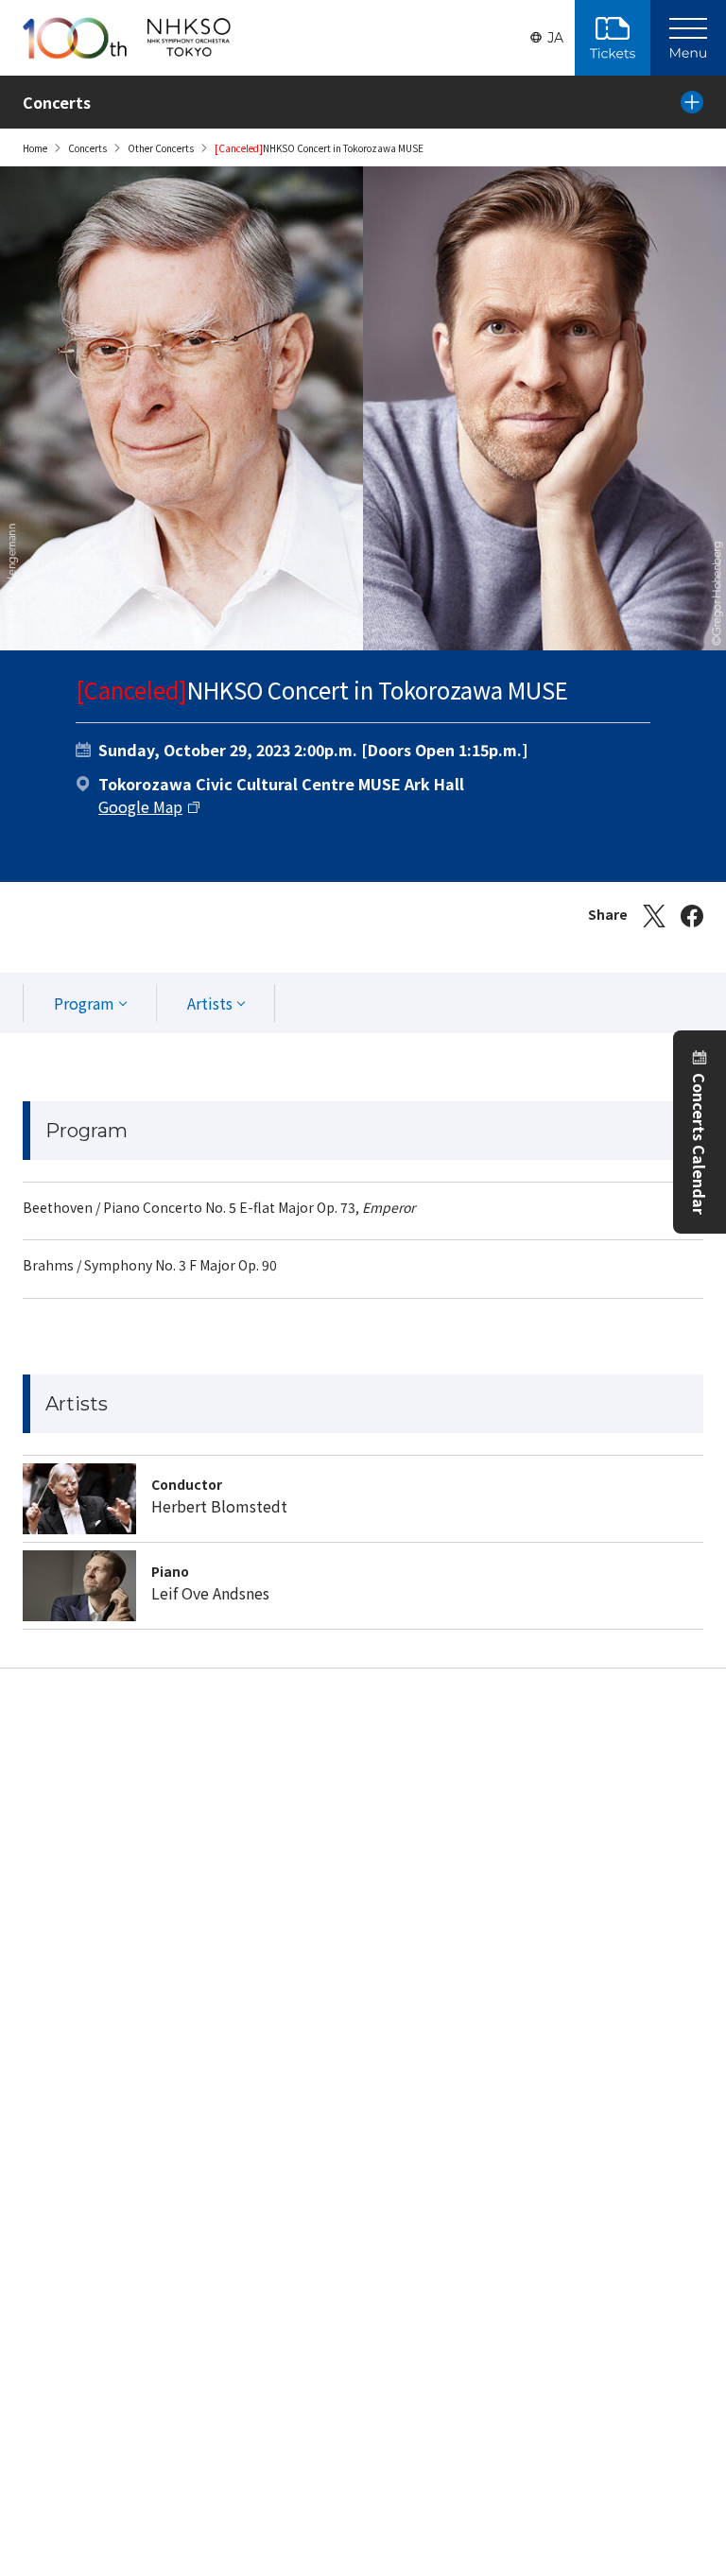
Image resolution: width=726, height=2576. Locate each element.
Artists (210, 1003)
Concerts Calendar (700, 1144)
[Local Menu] (692, 102)
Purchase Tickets (613, 38)
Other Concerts (161, 148)
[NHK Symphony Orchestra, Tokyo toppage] (127, 38)
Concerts (87, 148)
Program (84, 1003)
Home (35, 148)
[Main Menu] (688, 38)
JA (555, 38)
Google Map (140, 806)
